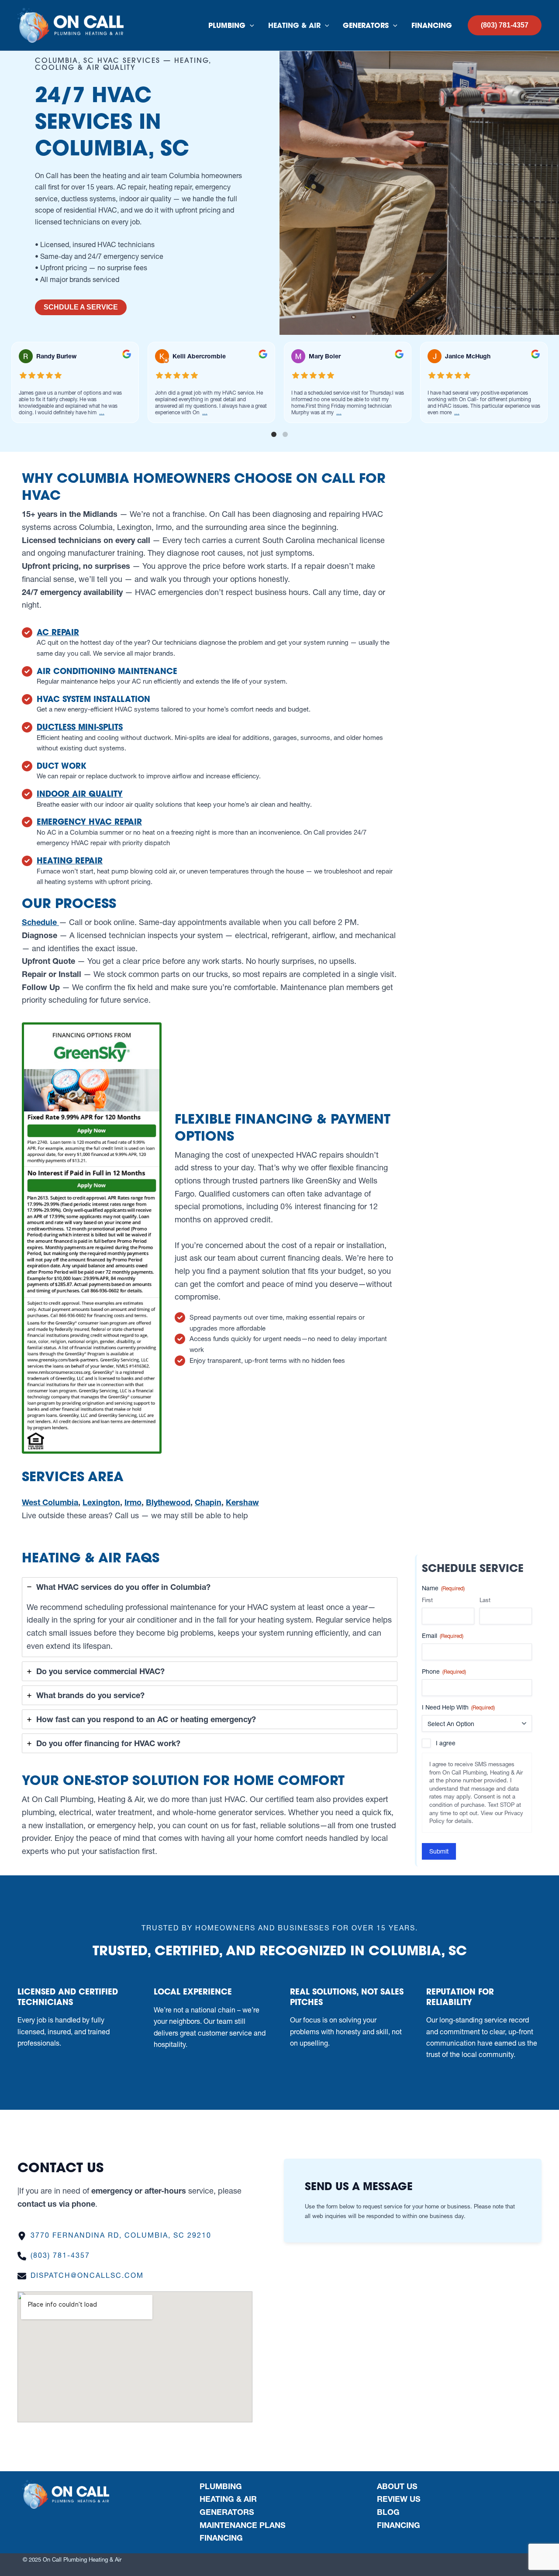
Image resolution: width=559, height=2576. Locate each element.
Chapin (208, 1502)
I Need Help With (458, 1707)
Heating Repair (70, 860)
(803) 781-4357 (60, 2255)
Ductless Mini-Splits (80, 727)
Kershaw (242, 1502)
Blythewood (168, 1502)
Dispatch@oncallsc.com (87, 2275)
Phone (444, 1671)
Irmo (133, 1502)
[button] (505, 25)
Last (485, 1600)
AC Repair (58, 632)
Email (443, 1636)
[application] (250, 25)
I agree (446, 1743)
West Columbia (50, 1502)
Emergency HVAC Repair (89, 822)
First (427, 1600)
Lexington (101, 1502)
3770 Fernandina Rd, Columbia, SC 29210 (121, 2235)
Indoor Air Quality (80, 794)
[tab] (210, 1617)
